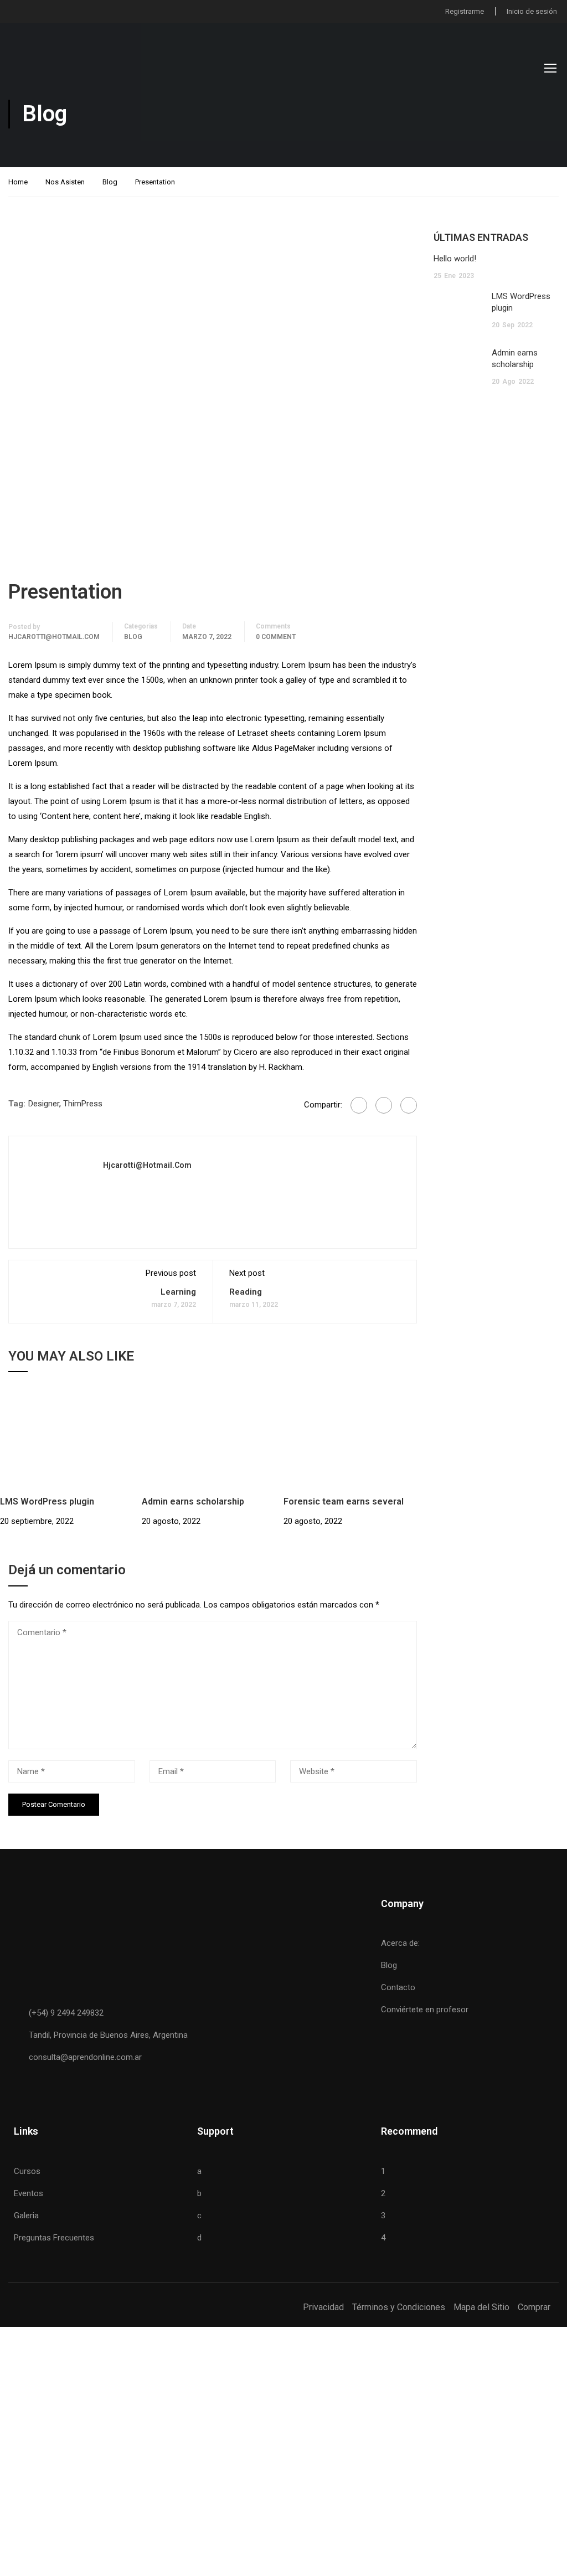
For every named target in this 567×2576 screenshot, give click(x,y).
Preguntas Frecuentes (54, 2238)
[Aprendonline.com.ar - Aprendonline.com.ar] (64, 68)
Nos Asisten (65, 182)
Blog (110, 182)
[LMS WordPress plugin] (71, 1441)
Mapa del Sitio (481, 2307)
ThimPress (83, 1104)
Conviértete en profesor (425, 2010)
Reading (246, 1292)
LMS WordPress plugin (47, 1501)
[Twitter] (384, 1105)
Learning (178, 1292)
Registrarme (465, 11)
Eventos (29, 2193)
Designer (44, 1104)
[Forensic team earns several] (354, 1441)
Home (18, 182)
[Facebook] (359, 1105)
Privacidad (323, 2307)
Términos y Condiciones (399, 2307)
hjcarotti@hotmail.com (54, 637)
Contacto (398, 1987)
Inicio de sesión (532, 11)
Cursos (27, 2171)
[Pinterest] (409, 1105)
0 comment (276, 637)
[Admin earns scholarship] (213, 1441)
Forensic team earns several (344, 1501)
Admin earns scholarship (193, 1501)
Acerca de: (400, 1943)
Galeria (26, 2216)
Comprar (534, 2307)
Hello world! (455, 259)
